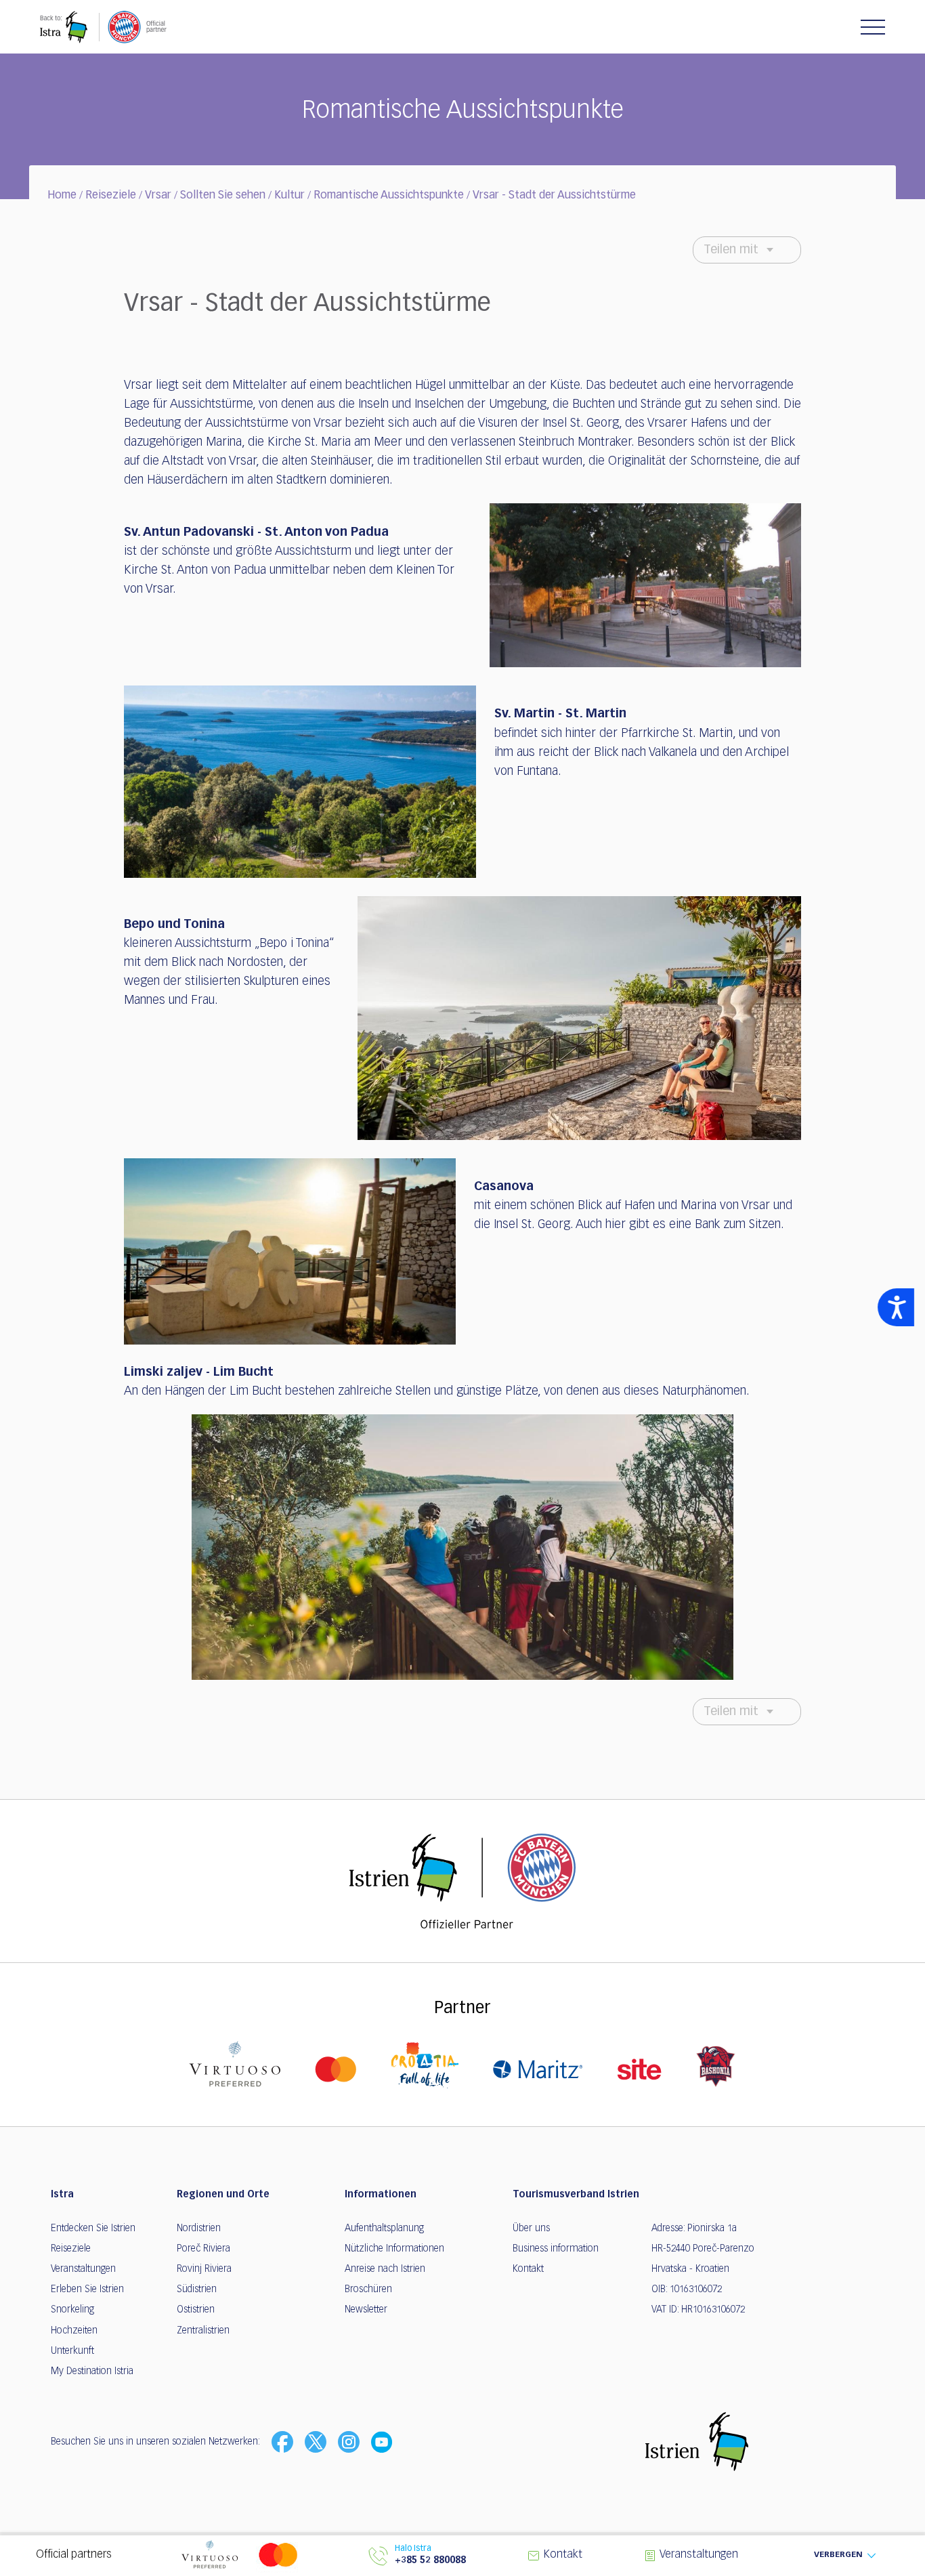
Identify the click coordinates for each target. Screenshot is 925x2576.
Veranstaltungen (83, 2269)
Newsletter (366, 2310)
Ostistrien (196, 2310)
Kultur (289, 196)
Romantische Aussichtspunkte (389, 196)
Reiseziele (111, 196)
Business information (556, 2249)
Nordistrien (199, 2229)
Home (62, 196)
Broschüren (368, 2289)
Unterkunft (72, 2351)
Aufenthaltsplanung (384, 2229)
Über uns (531, 2229)
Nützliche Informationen (394, 2249)
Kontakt (528, 2269)
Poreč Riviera (203, 2249)
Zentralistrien (203, 2331)
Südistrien (197, 2289)
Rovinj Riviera (204, 2269)
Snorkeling (72, 2310)
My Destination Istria (92, 2371)
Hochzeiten (74, 2331)
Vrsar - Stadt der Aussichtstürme (554, 196)
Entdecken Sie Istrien (93, 2229)
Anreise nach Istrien (385, 2269)
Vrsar (158, 196)
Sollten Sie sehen (223, 196)
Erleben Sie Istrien (87, 2289)
